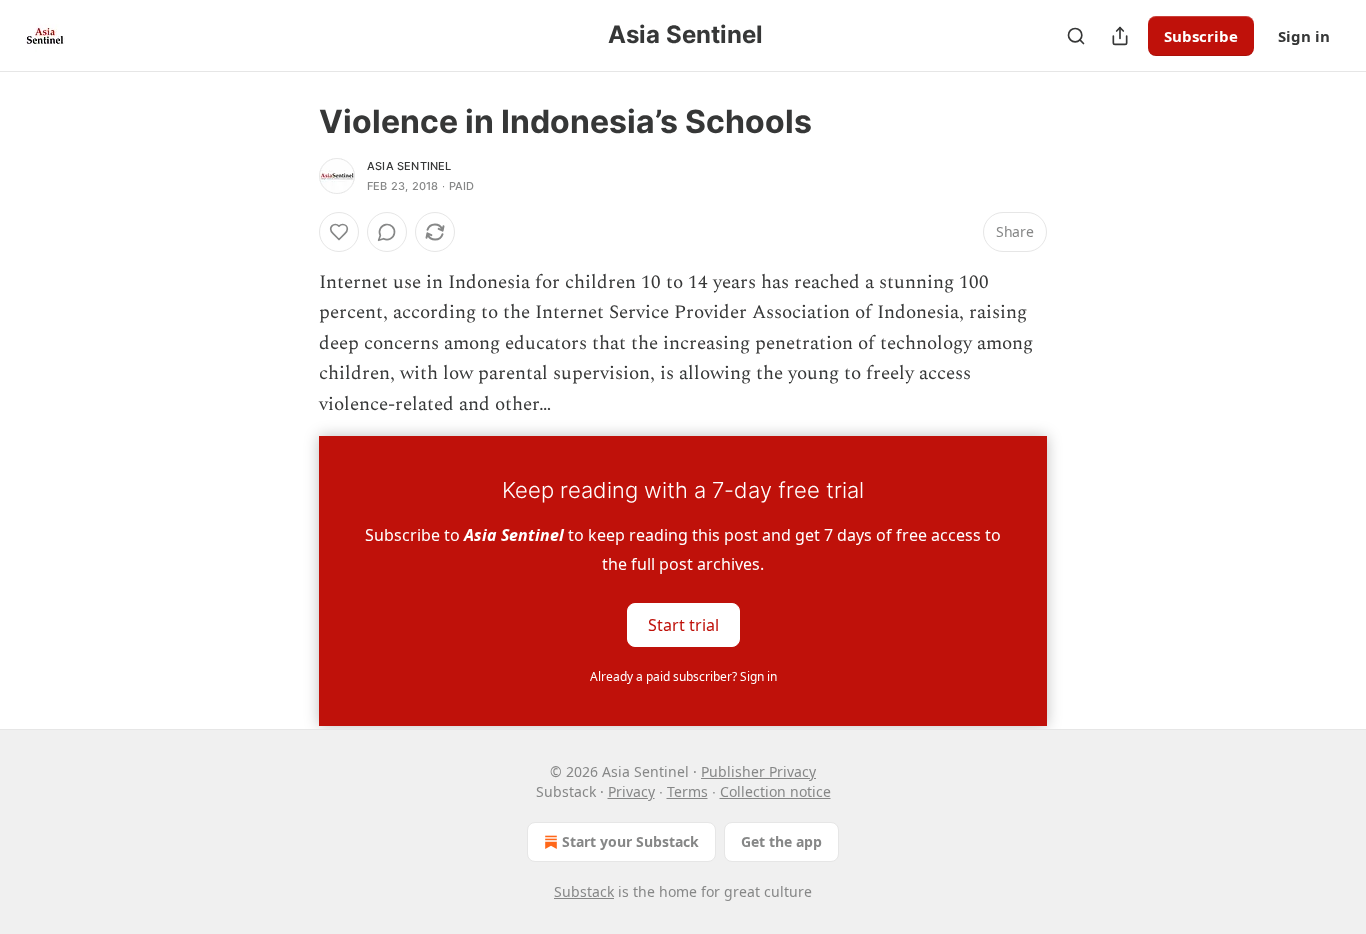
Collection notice (775, 791)
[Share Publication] (1120, 36)
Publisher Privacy (758, 771)
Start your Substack (630, 841)
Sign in (1304, 36)
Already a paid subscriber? (683, 676)
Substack (584, 891)
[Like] (339, 232)
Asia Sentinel (409, 166)
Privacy (631, 791)
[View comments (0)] (387, 232)
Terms (687, 791)
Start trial (683, 625)
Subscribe (1201, 36)
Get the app (781, 841)
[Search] (1076, 36)
